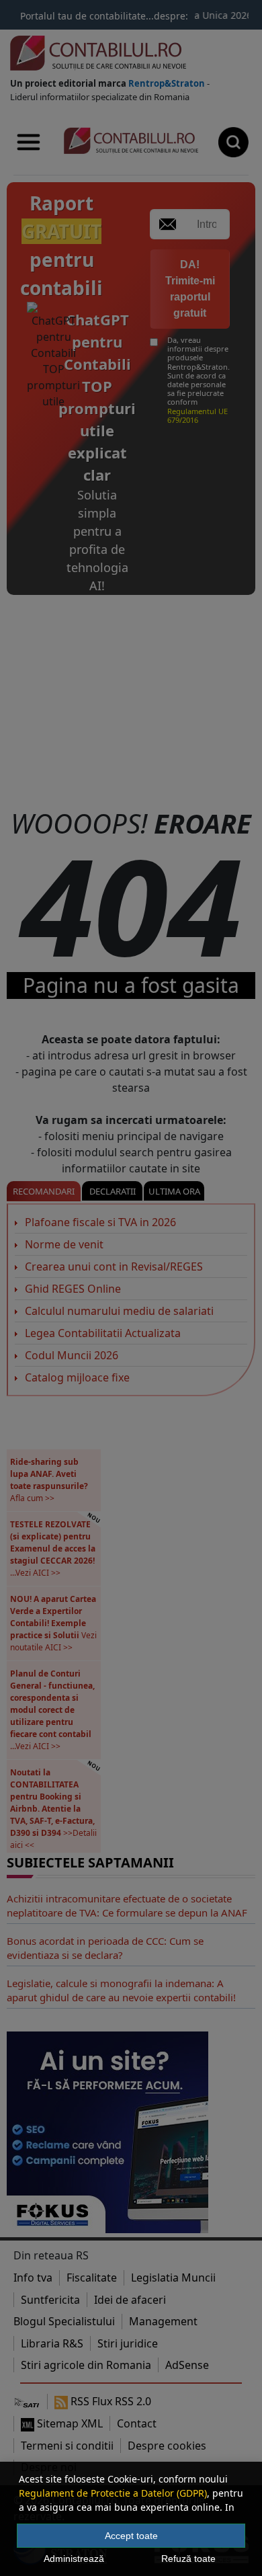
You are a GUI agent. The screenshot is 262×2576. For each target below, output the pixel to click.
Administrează (74, 2559)
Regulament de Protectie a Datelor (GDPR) (113, 2493)
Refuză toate (188, 2559)
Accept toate (131, 2536)
